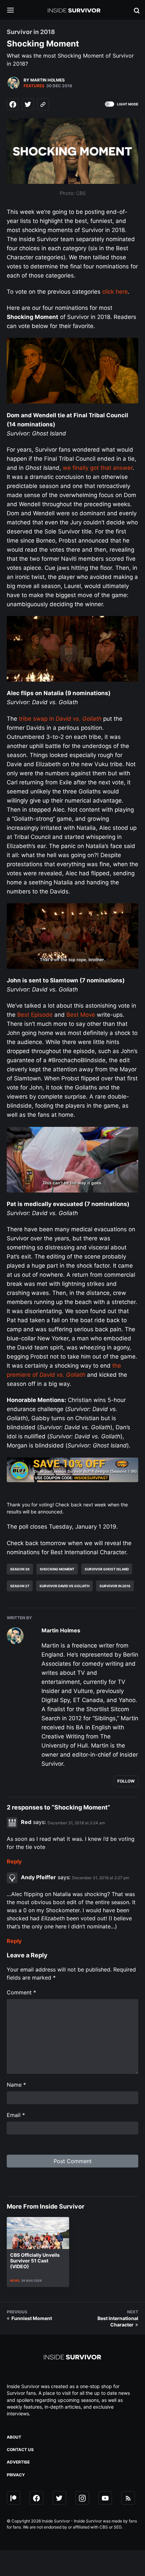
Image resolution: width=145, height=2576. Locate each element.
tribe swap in (60, 719)
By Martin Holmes (44, 80)
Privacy (16, 2475)
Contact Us (20, 2450)
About (14, 2437)
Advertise (18, 2462)
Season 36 (20, 1569)
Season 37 (20, 1586)
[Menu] (16, 11)
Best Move (81, 1015)
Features (34, 86)
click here (115, 292)
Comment (21, 1992)
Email (16, 2115)
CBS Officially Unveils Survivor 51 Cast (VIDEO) (35, 2261)
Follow (126, 1781)
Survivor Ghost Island (107, 1569)
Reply (14, 1861)
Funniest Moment (32, 2318)
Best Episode (35, 1015)
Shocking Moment (57, 1569)
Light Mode (128, 104)
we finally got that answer (98, 468)
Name (16, 2085)
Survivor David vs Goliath (64, 1586)
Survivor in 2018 (115, 1586)
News (15, 2280)
